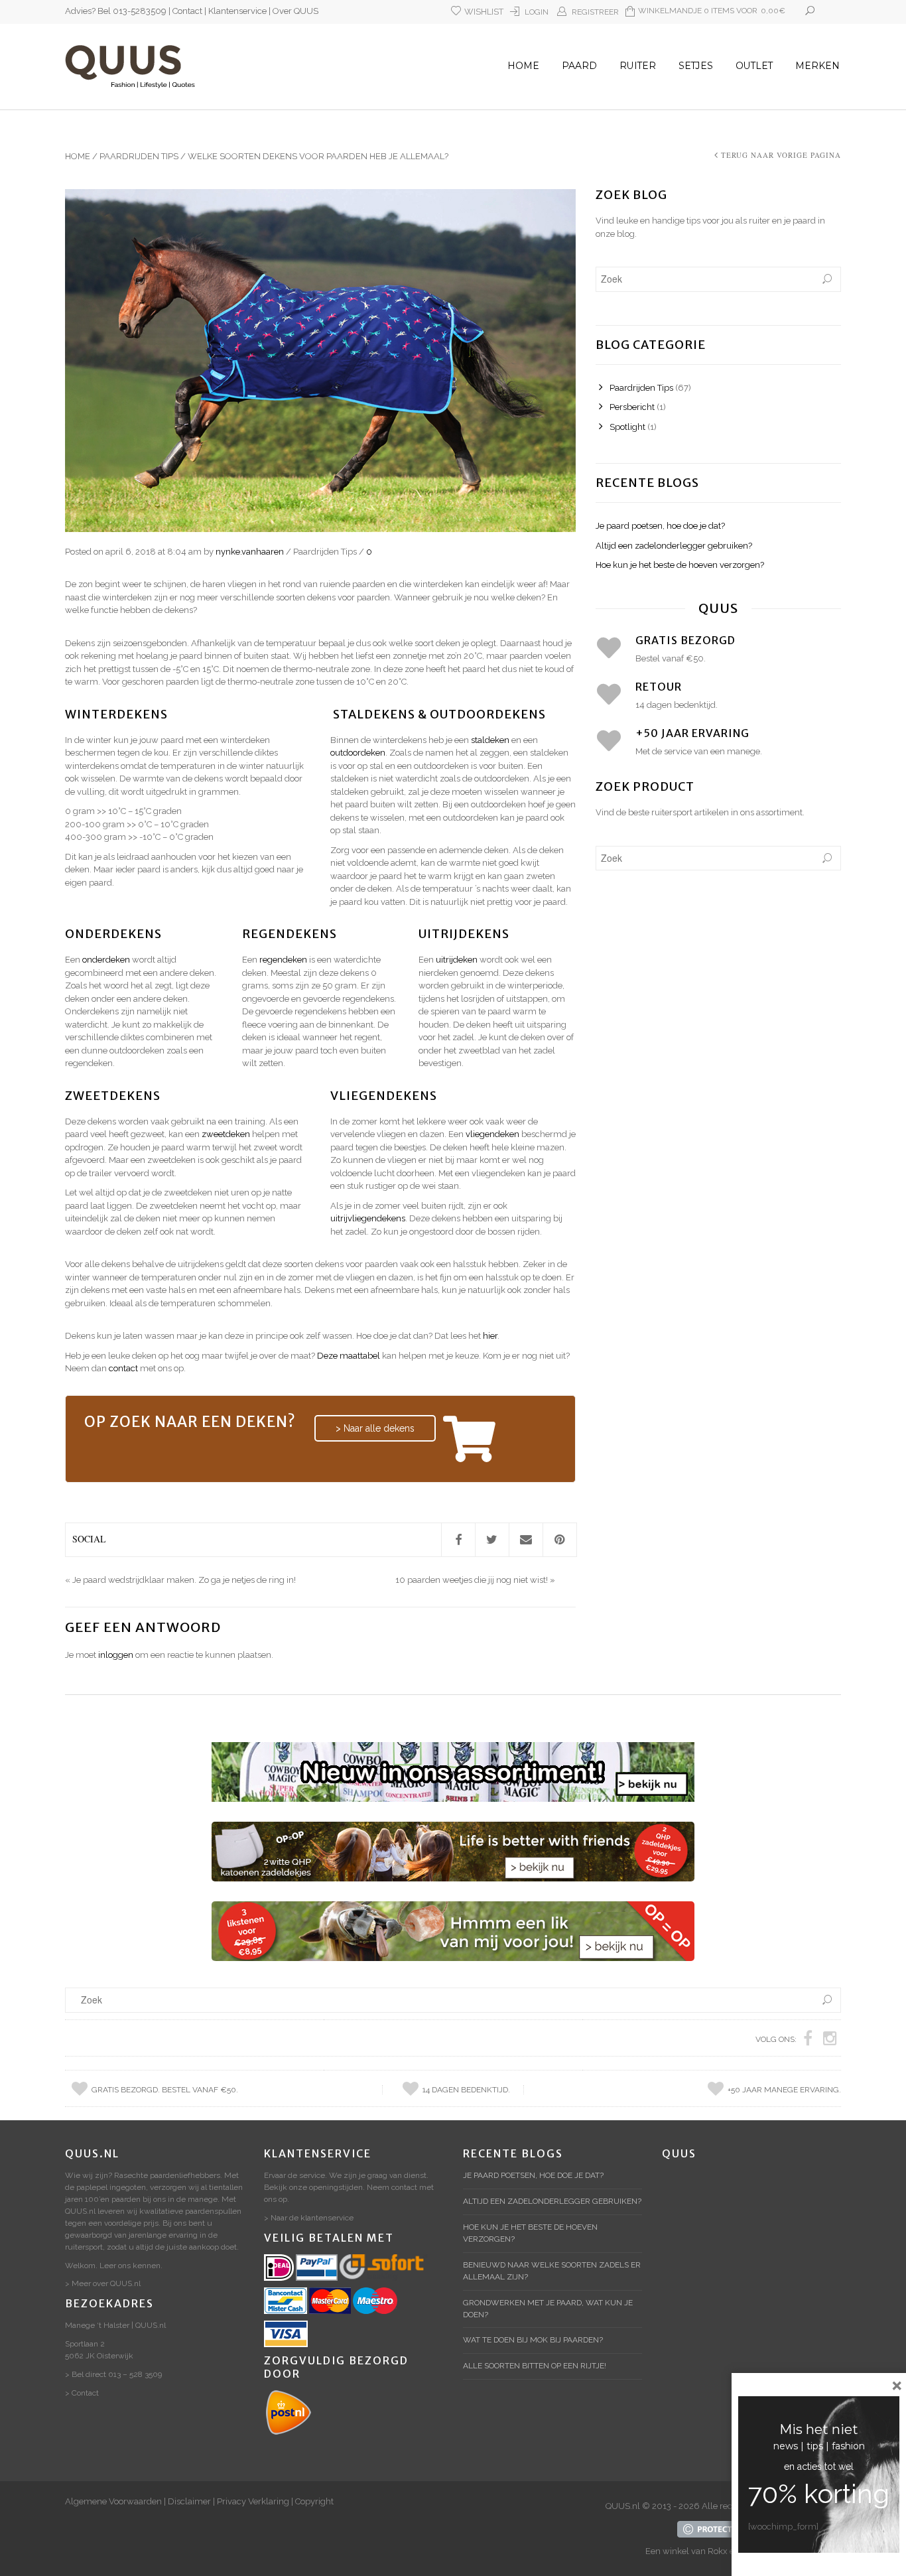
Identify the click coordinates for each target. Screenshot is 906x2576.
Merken (817, 66)
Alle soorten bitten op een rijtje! (535, 2366)
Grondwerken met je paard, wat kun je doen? (548, 2309)
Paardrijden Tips (139, 156)
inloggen (116, 1655)
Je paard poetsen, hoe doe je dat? (660, 526)
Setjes (696, 66)
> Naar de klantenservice (309, 2218)
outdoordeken (358, 753)
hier (490, 1336)
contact (123, 1368)
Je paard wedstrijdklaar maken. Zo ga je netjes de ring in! (184, 1580)
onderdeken (106, 960)
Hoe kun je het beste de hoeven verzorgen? (680, 565)
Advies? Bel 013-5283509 (116, 11)
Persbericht (632, 407)
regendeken (283, 960)
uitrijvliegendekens (368, 1218)
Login (537, 12)
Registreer (595, 12)
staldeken (490, 740)
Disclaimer (189, 2501)
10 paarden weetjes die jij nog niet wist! (472, 1580)
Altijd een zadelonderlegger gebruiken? (674, 546)
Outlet (754, 66)
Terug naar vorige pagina (781, 155)
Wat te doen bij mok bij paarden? (533, 2340)
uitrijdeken (457, 960)
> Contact (82, 2393)
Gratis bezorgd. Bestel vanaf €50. (165, 2090)
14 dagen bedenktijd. (466, 2090)
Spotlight (627, 427)
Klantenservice (237, 11)
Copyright (314, 2501)
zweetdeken (226, 1134)
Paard (579, 66)
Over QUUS (295, 11)
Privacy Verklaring (253, 2501)
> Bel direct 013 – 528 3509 (113, 2374)
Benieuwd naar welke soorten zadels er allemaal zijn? (552, 2271)
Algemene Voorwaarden (113, 2501)
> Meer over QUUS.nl (103, 2283)
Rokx (718, 2551)
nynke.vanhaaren (250, 552)
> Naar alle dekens (375, 1428)
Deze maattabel (349, 1356)
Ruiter (638, 66)
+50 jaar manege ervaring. (784, 2090)
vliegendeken (492, 1134)
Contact (187, 11)
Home (523, 66)
